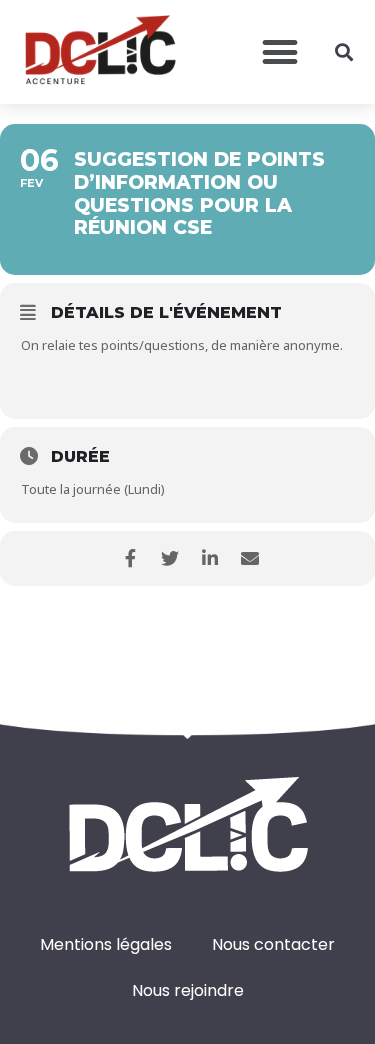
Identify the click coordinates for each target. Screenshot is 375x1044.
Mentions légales (106, 944)
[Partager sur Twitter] (170, 558)
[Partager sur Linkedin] (210, 558)
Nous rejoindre (188, 990)
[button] (279, 51)
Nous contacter (273, 944)
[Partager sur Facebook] (130, 558)
